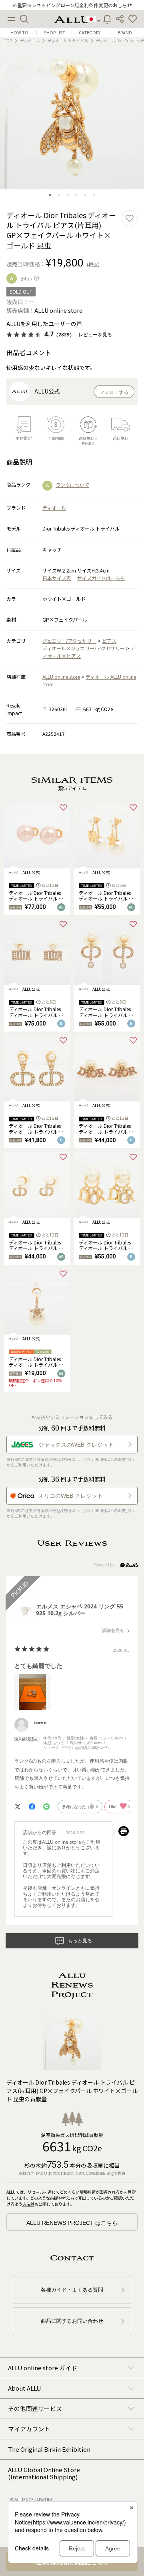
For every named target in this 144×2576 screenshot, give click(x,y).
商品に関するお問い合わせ (72, 2321)
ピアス (109, 641)
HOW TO (19, 33)
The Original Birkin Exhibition (49, 2449)
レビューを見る (95, 335)
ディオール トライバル (68, 41)
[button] (133, 19)
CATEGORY (90, 33)
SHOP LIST (55, 33)
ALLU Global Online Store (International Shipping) (44, 2473)
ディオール (30, 41)
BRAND (125, 33)
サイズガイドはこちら (101, 578)
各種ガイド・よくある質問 (72, 2290)
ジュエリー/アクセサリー (69, 641)
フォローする (114, 392)
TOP (8, 41)
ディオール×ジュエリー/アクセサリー (84, 648)
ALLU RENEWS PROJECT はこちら (72, 2223)
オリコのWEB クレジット (71, 1496)
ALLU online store (61, 677)
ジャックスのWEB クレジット (76, 1445)
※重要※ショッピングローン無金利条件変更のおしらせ (72, 5)
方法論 (28, 2204)
